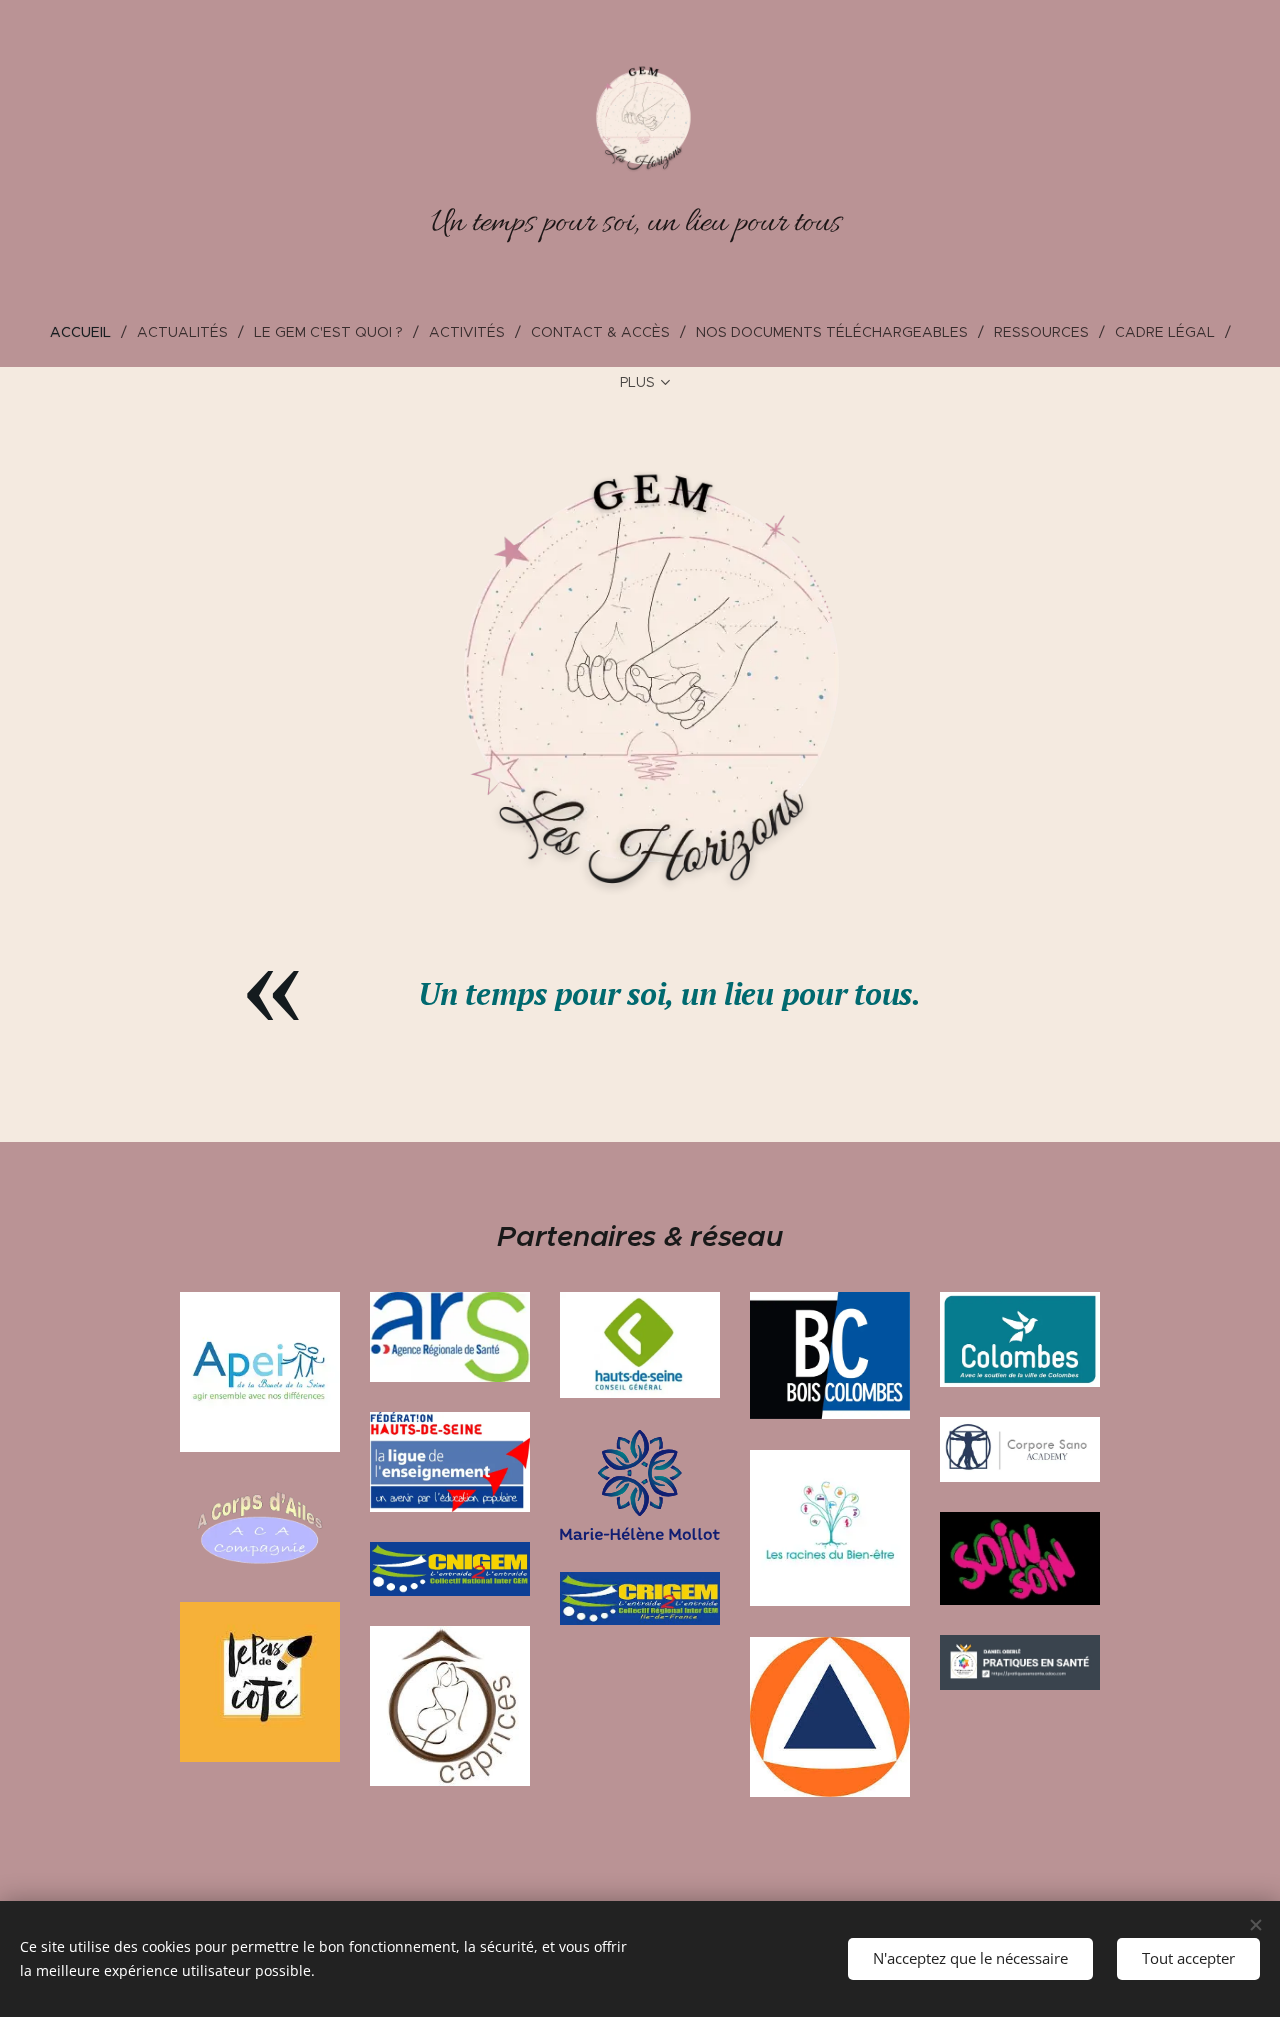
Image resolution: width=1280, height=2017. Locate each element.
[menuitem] (88, 332)
